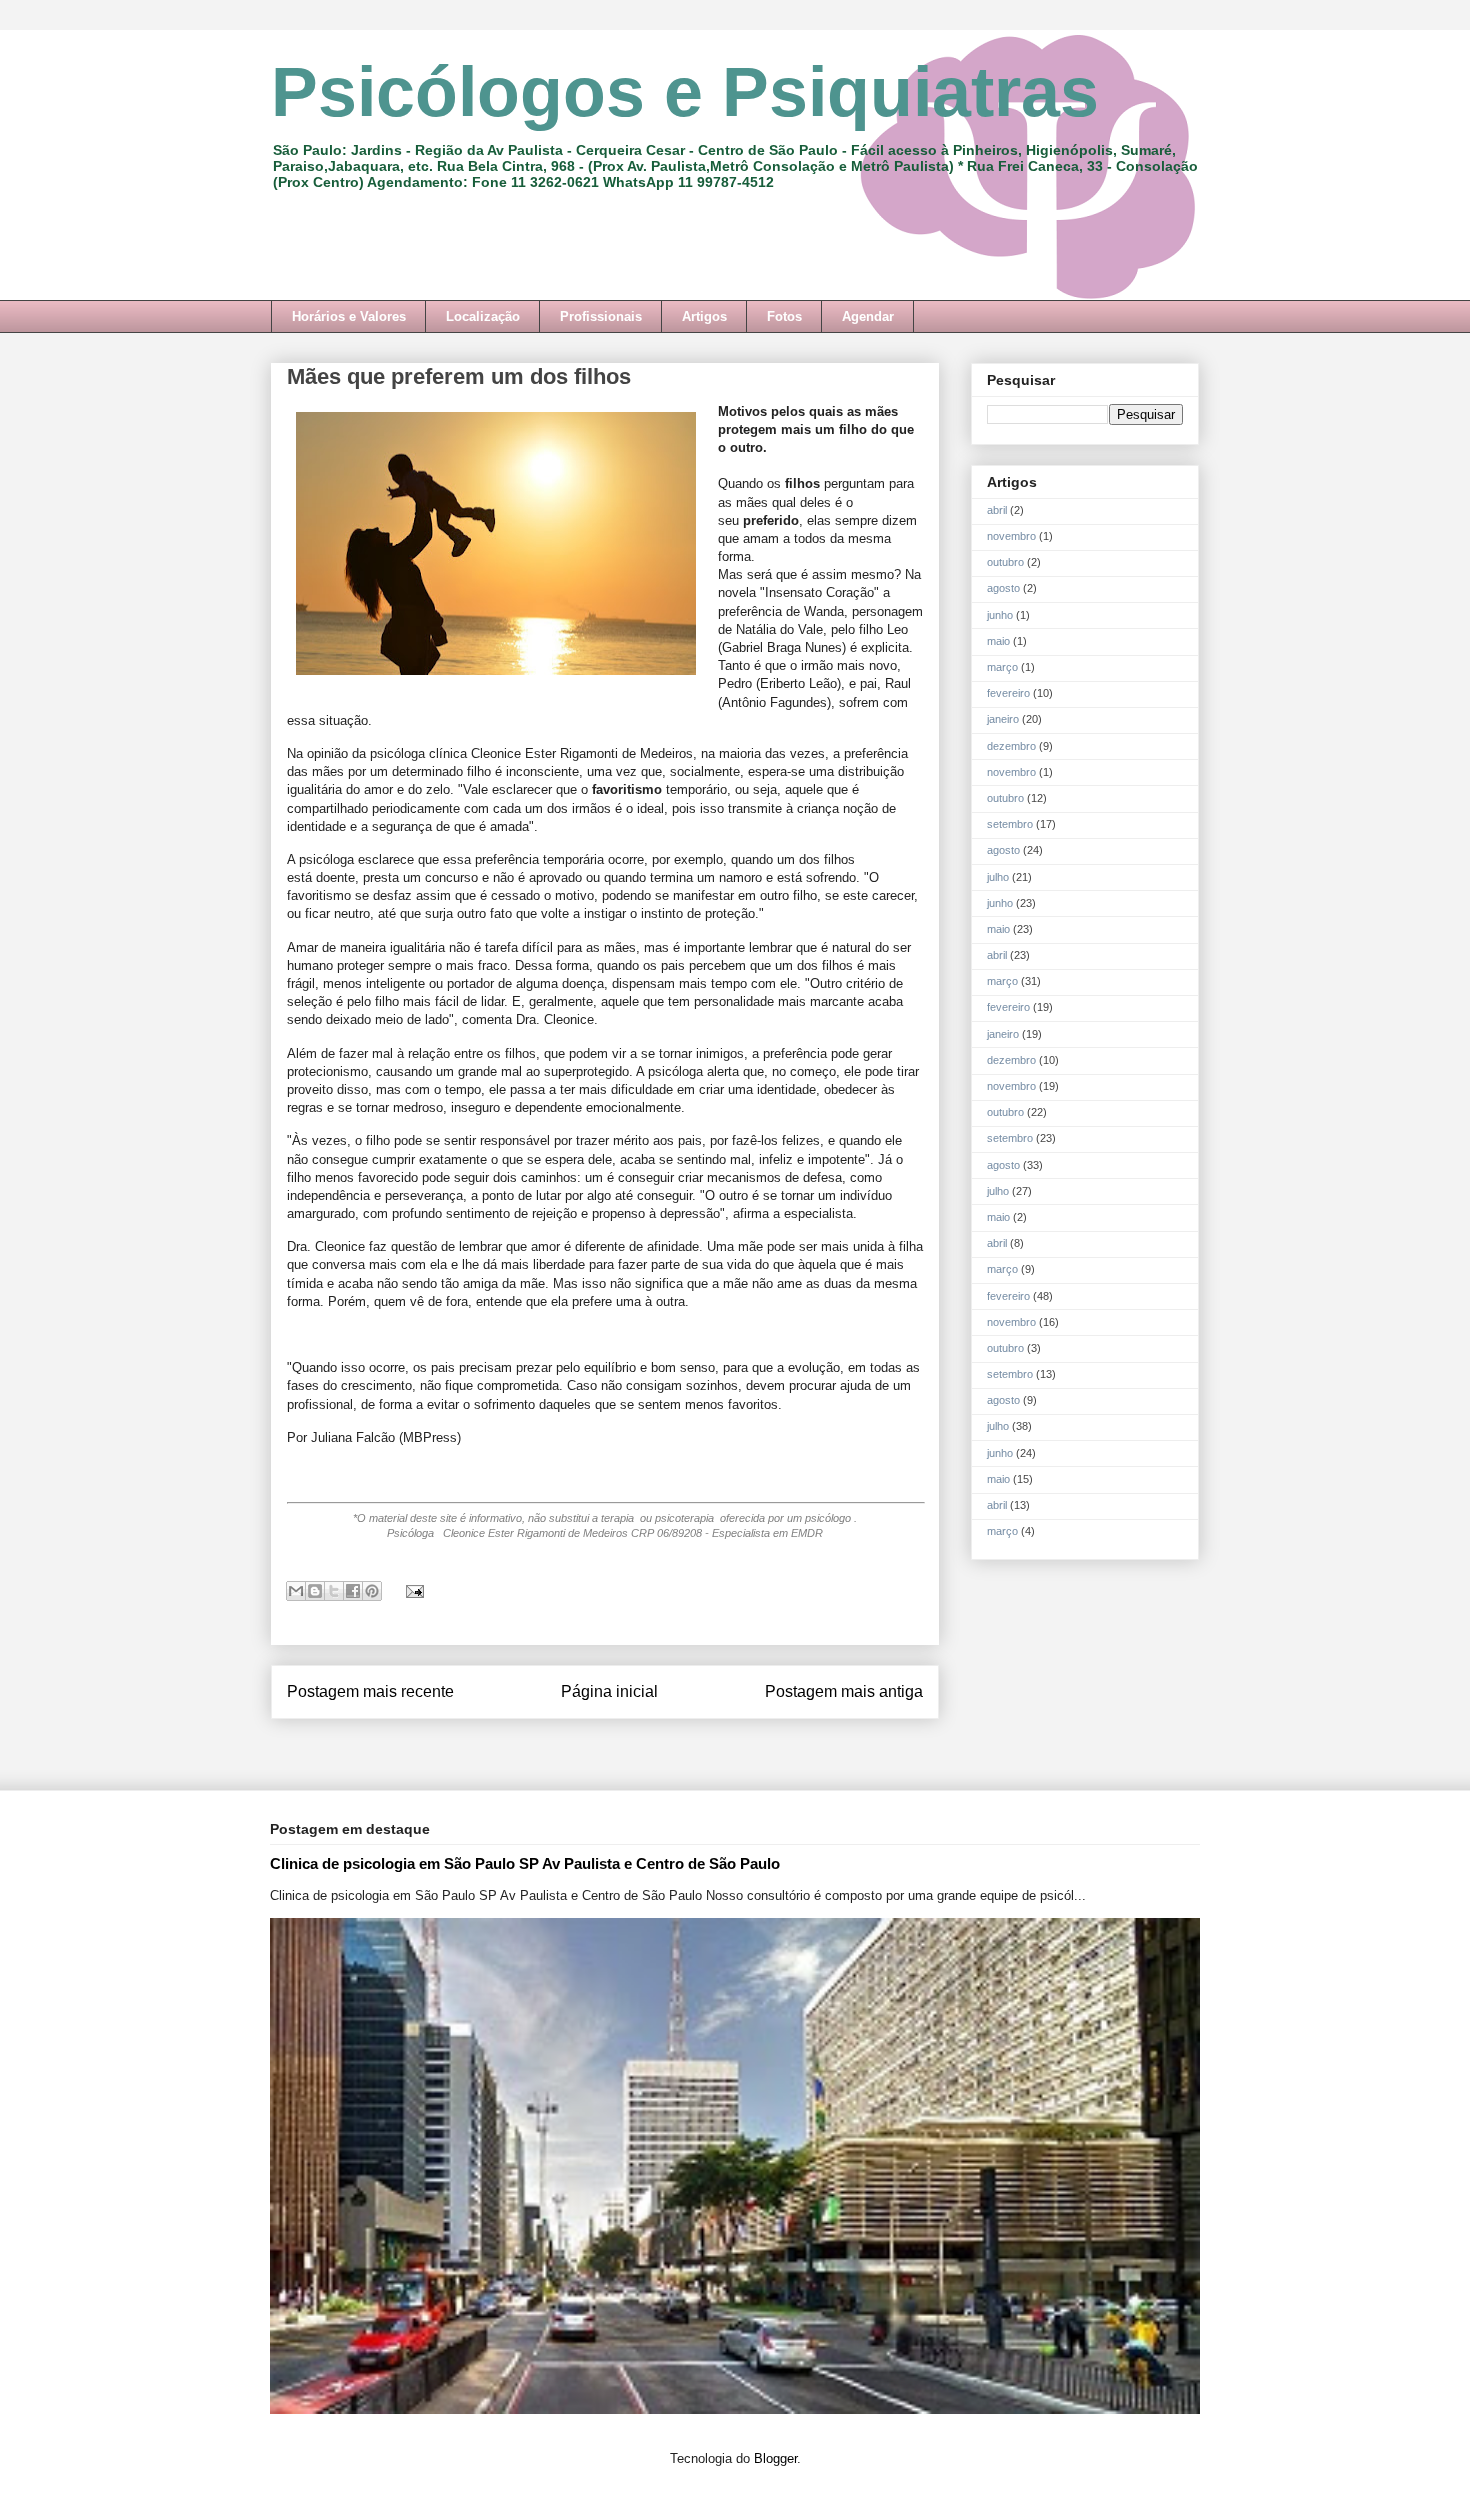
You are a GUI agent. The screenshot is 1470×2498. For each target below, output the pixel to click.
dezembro (1011, 746)
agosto (1003, 588)
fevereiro (1008, 693)
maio (998, 641)
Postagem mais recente (370, 1691)
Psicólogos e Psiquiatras (685, 92)
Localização (483, 316)
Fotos (784, 316)
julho (998, 877)
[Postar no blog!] (315, 1591)
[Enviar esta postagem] (411, 1590)
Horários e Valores (349, 316)
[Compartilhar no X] (334, 1591)
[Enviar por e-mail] (296, 1591)
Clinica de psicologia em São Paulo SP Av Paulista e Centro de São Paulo (525, 1863)
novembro (1011, 536)
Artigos (704, 316)
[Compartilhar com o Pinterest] (372, 1591)
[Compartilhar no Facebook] (353, 1591)
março (1002, 667)
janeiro (1003, 719)
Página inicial (609, 1691)
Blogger (775, 2458)
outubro (1005, 562)
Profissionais (601, 316)
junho (1000, 615)
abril (997, 510)
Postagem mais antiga (844, 1691)
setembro (1010, 824)
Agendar (868, 316)
